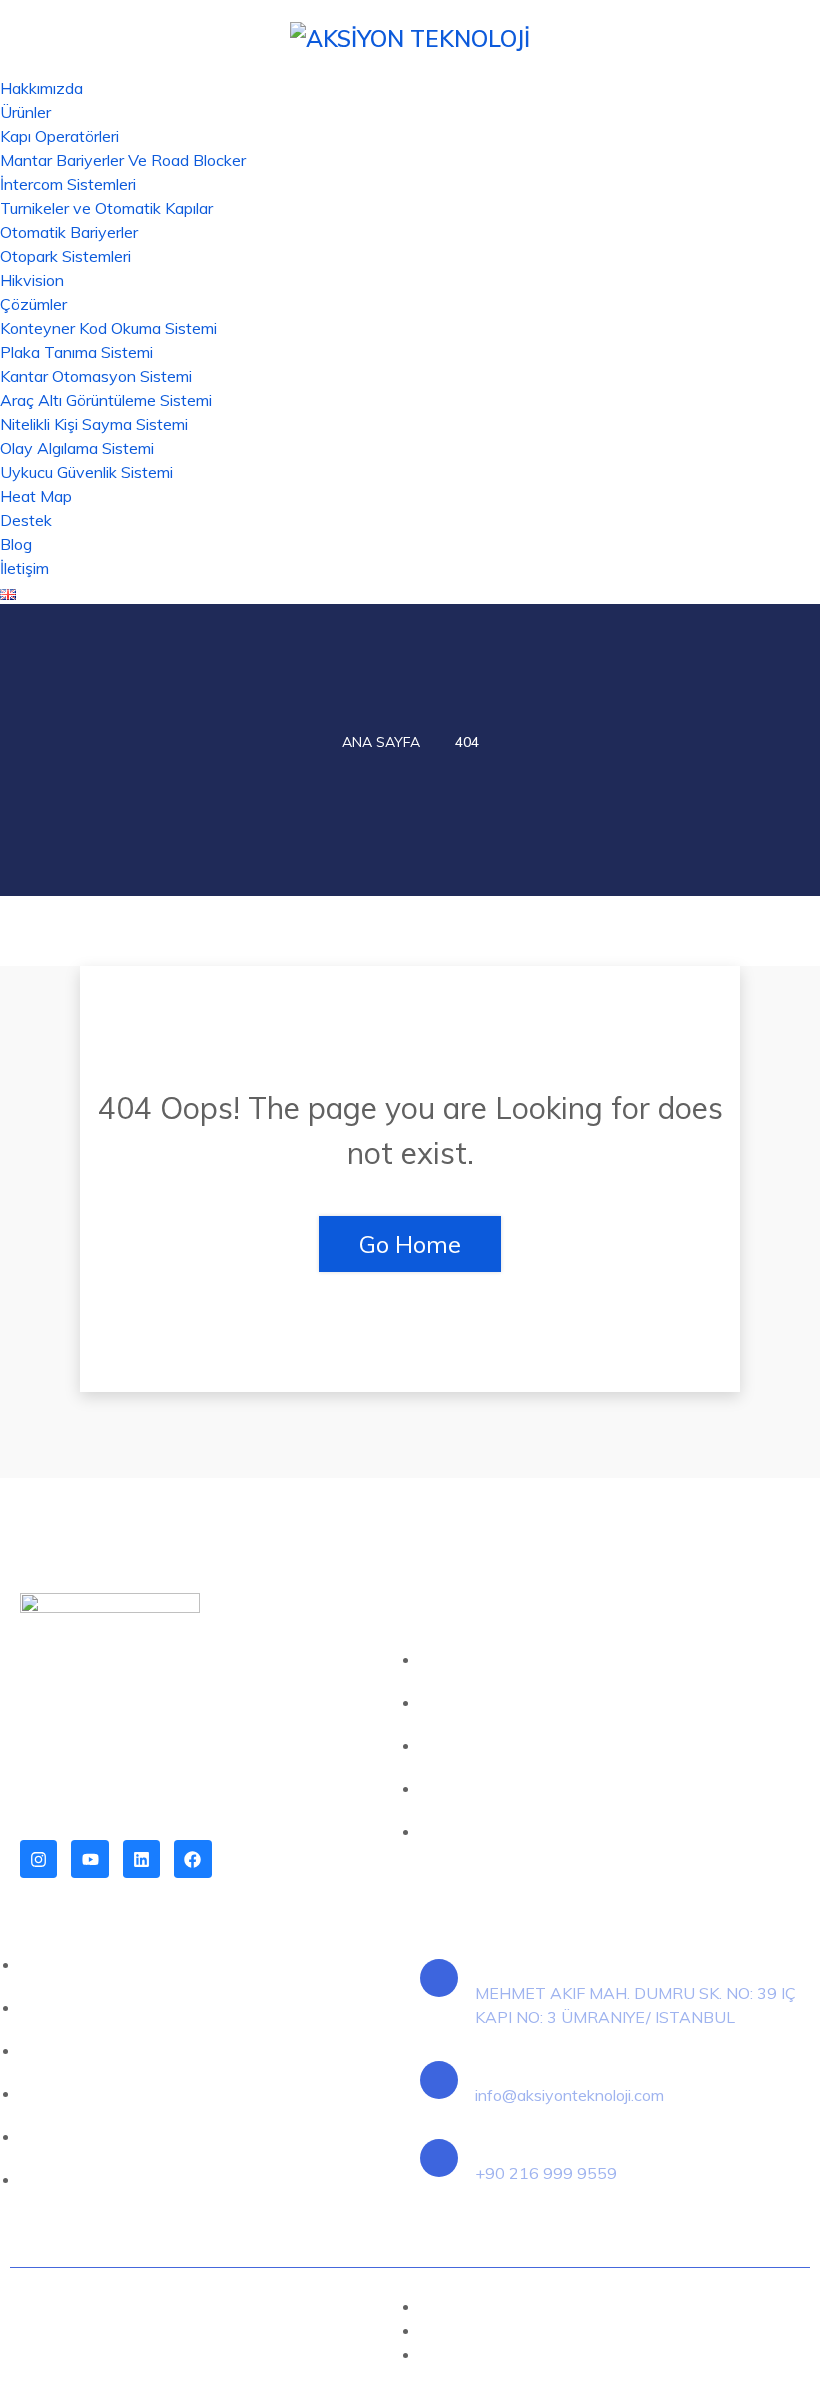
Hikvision (32, 280)
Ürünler (25, 112)
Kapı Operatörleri (59, 136)
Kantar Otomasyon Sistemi (96, 376)
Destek (26, 520)
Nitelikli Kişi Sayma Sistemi (94, 424)
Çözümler (33, 304)
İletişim (24, 568)
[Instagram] (38, 1858)
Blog (16, 544)
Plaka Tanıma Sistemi (76, 352)
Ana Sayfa (381, 742)
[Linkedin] (141, 1858)
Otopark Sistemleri (65, 256)
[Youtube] (89, 1858)
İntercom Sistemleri (68, 184)
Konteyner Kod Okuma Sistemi (108, 328)
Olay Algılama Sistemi (77, 448)
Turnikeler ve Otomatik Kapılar (106, 208)
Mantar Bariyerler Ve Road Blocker (123, 160)
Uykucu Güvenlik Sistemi (86, 472)
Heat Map (36, 496)
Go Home (410, 1244)
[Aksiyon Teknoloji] (410, 36)
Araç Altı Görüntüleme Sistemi (106, 400)
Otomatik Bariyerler (69, 232)
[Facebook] (192, 1858)
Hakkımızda (41, 88)
